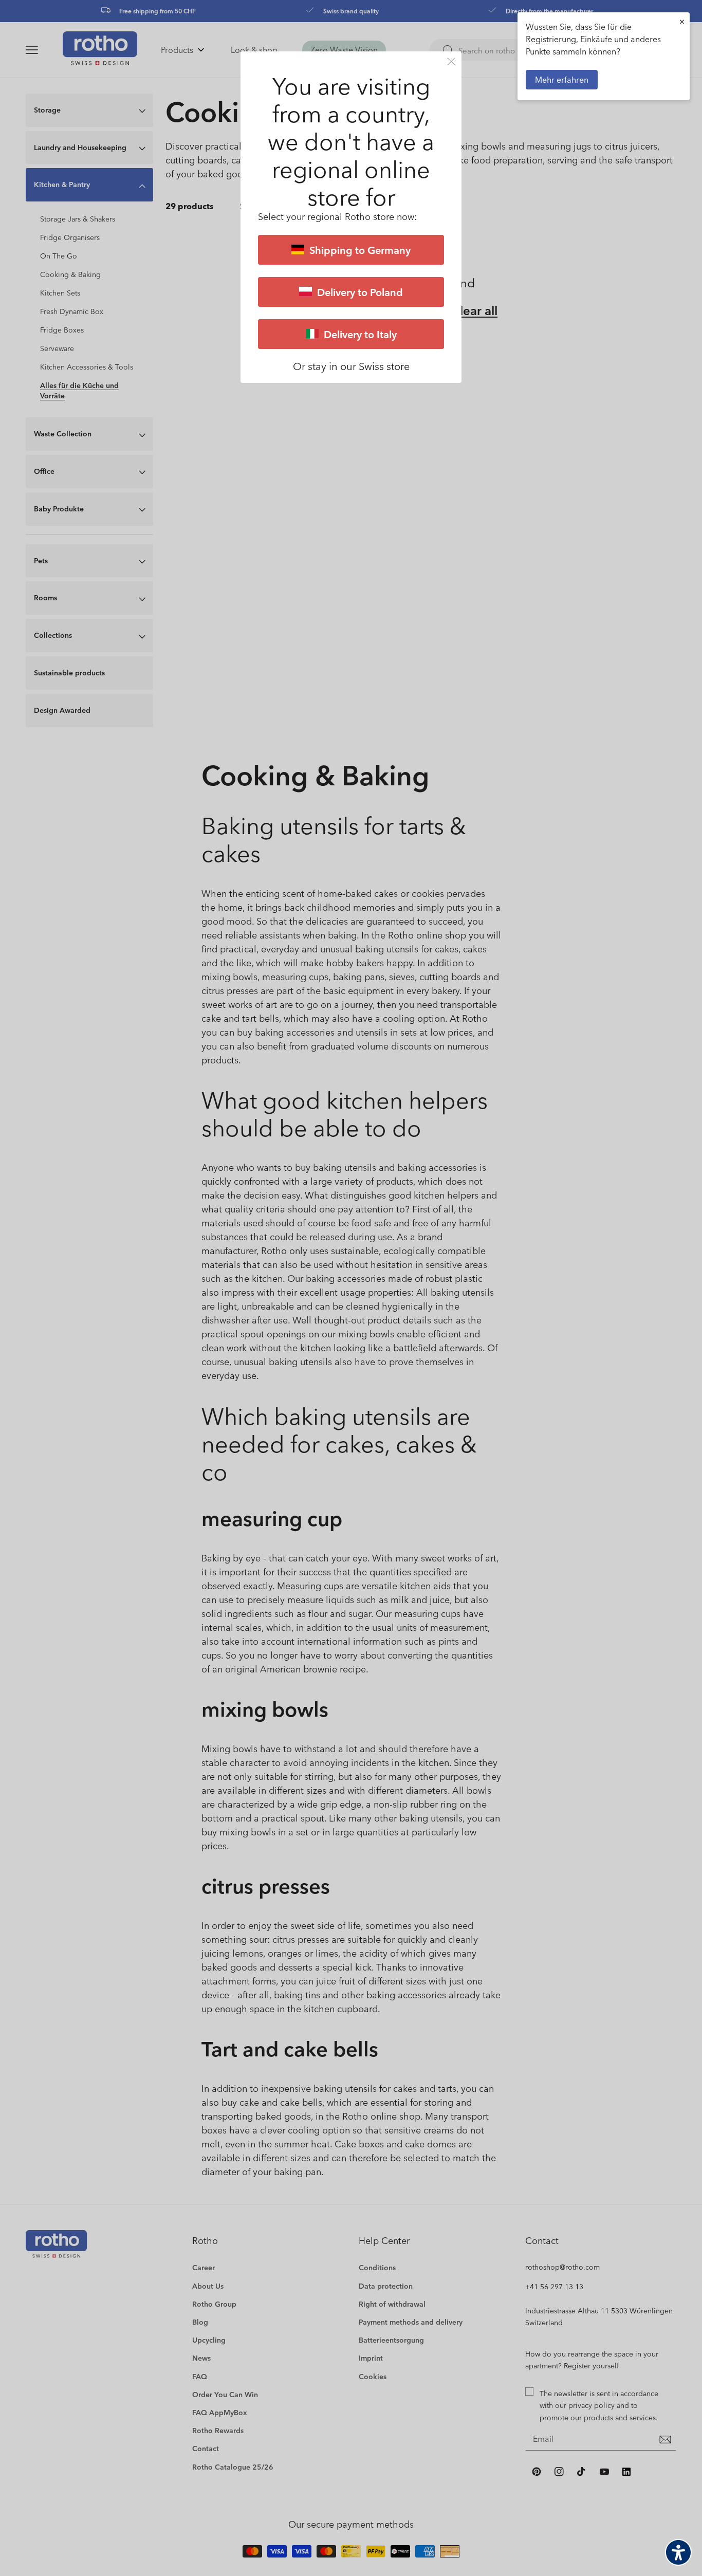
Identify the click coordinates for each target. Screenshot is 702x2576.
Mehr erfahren (562, 79)
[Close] (451, 61)
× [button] (682, 21)
